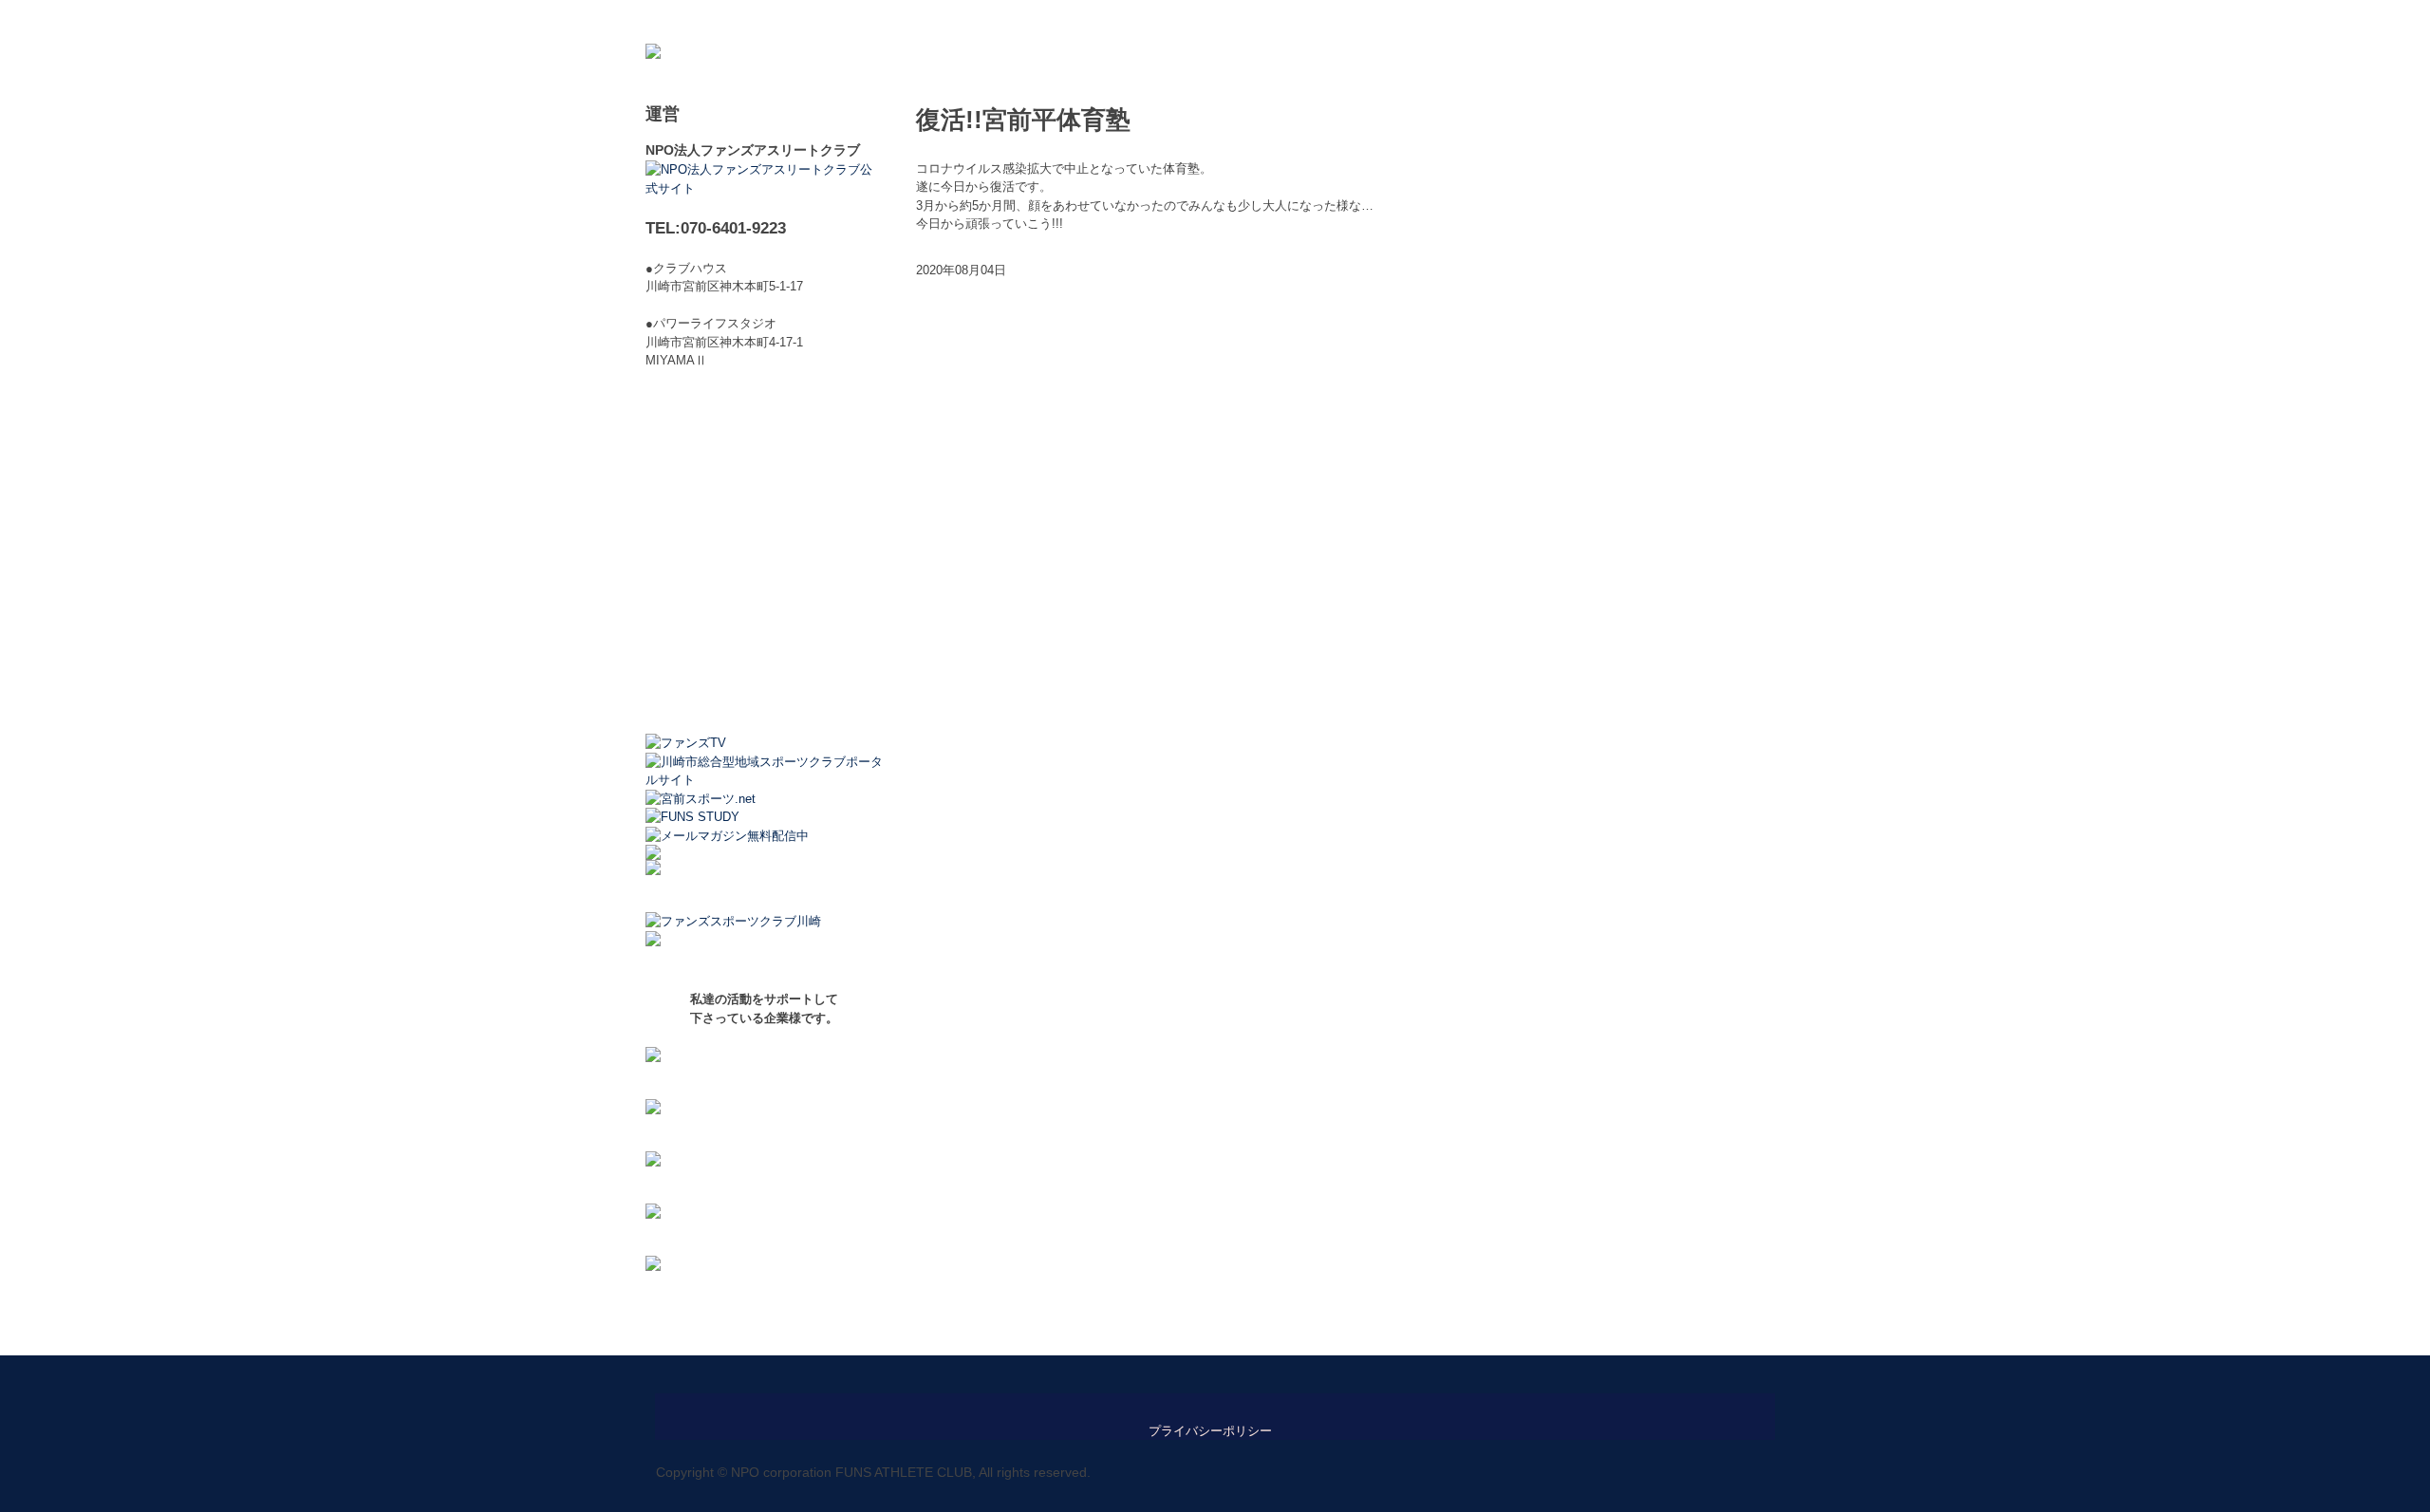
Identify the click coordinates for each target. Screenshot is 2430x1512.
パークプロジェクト (1626, 21)
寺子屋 (1306, 21)
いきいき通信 (1509, 21)
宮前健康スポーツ (1398, 21)
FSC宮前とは (757, 21)
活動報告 (1176, 21)
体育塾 (1244, 21)
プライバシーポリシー (1210, 1431)
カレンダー (1096, 21)
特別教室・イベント (985, 21)
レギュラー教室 (861, 21)
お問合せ (1731, 21)
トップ (676, 21)
